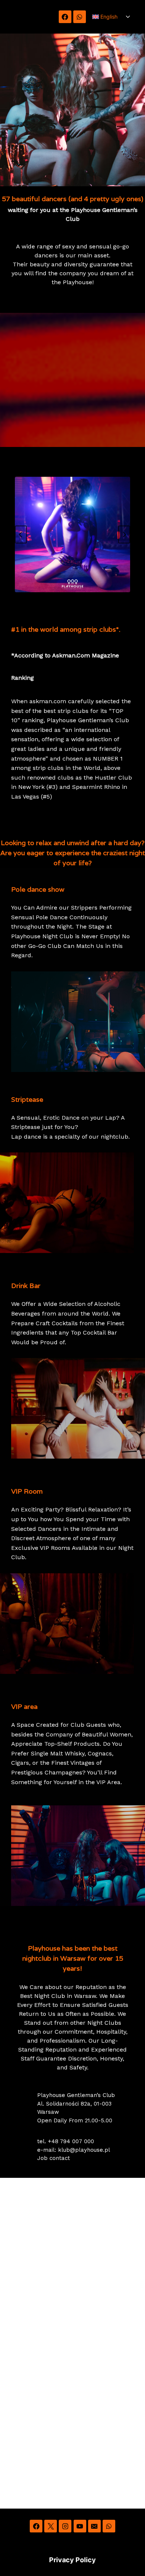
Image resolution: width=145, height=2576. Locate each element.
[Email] (94, 2526)
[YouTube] (80, 2526)
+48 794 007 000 (71, 2141)
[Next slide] (124, 534)
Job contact (54, 2158)
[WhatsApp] (80, 17)
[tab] (49, 599)
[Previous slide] (21, 534)
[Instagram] (65, 2526)
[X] (51, 2526)
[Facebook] (65, 17)
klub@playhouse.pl (84, 2150)
